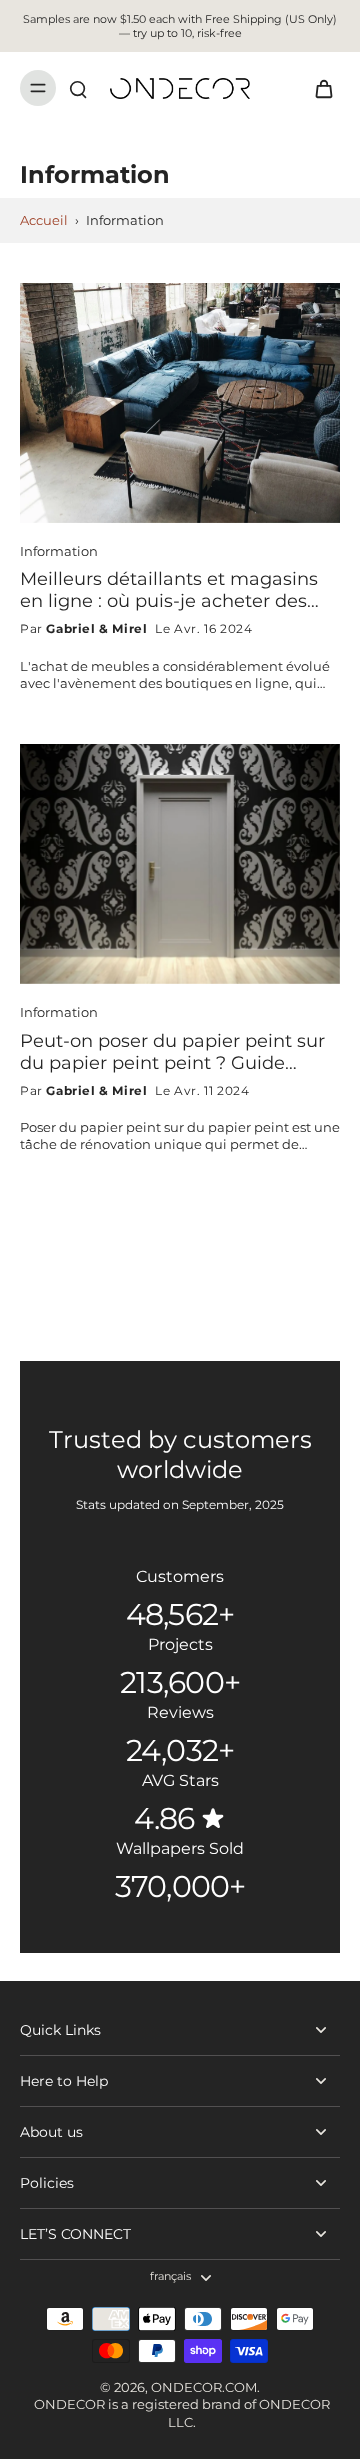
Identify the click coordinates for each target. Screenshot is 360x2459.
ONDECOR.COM (204, 2387)
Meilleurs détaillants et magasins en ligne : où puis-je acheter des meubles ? (169, 590)
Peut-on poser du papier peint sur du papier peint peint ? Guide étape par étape (172, 1052)
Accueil (44, 220)
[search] (78, 88)
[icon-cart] (318, 88)
